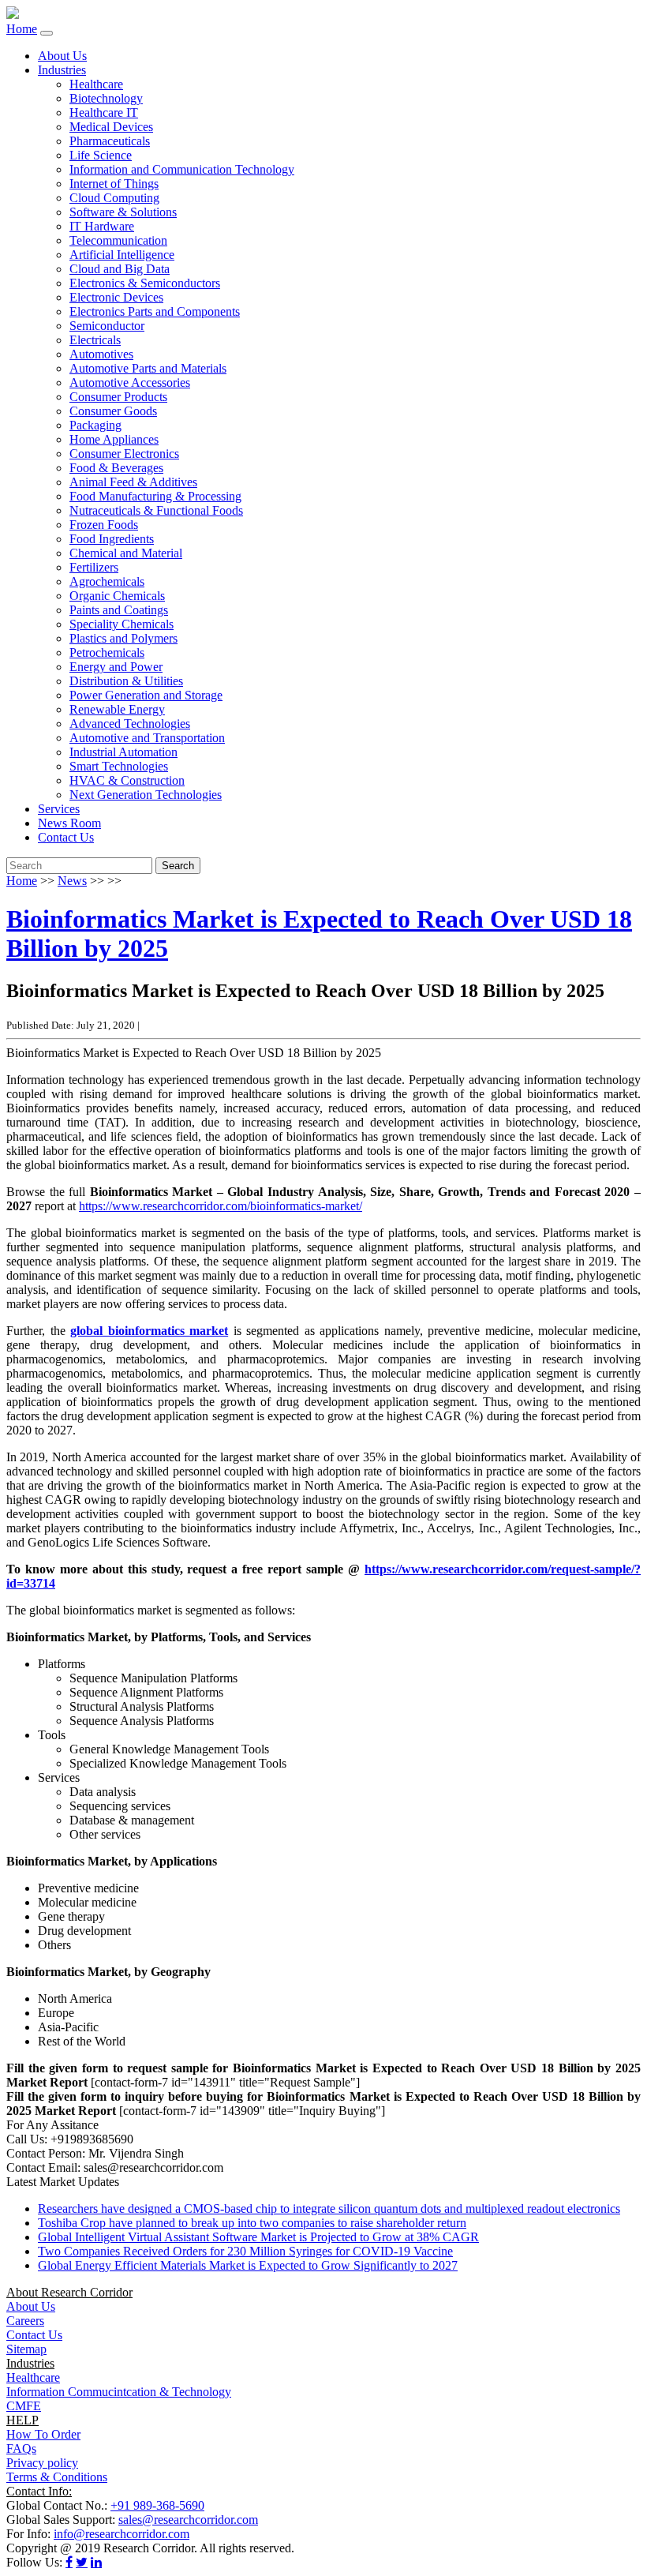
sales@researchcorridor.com (188, 2520)
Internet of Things (114, 184)
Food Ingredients (112, 539)
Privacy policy (42, 2463)
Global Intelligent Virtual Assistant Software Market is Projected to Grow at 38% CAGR (258, 2237)
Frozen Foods (104, 525)
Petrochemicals (107, 652)
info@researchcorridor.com (122, 2534)
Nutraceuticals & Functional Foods (156, 510)
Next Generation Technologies (146, 795)
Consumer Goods (113, 411)
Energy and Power (116, 667)
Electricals (95, 340)
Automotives (101, 354)
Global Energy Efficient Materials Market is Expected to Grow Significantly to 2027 (248, 2265)
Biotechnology (106, 98)
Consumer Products (118, 397)
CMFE (24, 2406)
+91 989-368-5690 (157, 2505)
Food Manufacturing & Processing (155, 496)
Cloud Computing (114, 198)
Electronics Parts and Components (155, 311)
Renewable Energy (117, 709)
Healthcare (96, 84)
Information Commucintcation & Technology (119, 2392)
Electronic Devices (116, 297)
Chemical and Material (126, 553)
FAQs (21, 2449)
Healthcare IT (104, 112)
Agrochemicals (107, 581)
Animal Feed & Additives (133, 482)
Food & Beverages (116, 468)
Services (59, 809)
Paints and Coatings (119, 610)
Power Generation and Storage (146, 695)
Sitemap (26, 2349)
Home (22, 29)
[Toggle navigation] (47, 33)
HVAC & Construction (127, 780)
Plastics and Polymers (123, 638)
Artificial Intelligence (122, 255)
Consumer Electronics (124, 454)
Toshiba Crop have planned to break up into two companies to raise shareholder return (252, 2223)
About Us (62, 56)
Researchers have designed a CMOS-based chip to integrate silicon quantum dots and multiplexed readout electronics (329, 2209)
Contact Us (66, 837)
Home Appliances (114, 439)
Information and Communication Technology (182, 169)
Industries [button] (62, 70)
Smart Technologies (119, 766)
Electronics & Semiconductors (145, 283)
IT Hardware (102, 226)
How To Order (43, 2434)
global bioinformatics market (149, 1331)
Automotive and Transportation (147, 738)
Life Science (101, 155)
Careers (25, 2321)
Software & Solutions (123, 212)
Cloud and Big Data (120, 269)
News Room (69, 823)
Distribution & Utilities (126, 681)
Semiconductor (107, 326)
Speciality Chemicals (122, 624)
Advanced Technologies (130, 724)
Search (178, 866)
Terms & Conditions (57, 2477)
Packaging (95, 425)
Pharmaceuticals (110, 141)
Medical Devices (111, 127)
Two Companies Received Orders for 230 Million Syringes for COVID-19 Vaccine (245, 2251)
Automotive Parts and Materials (148, 368)
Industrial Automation (123, 752)
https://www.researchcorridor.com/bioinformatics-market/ (221, 1206)
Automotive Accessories (130, 382)
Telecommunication (118, 240)
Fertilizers (94, 567)
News (72, 881)
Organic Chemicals (117, 596)
